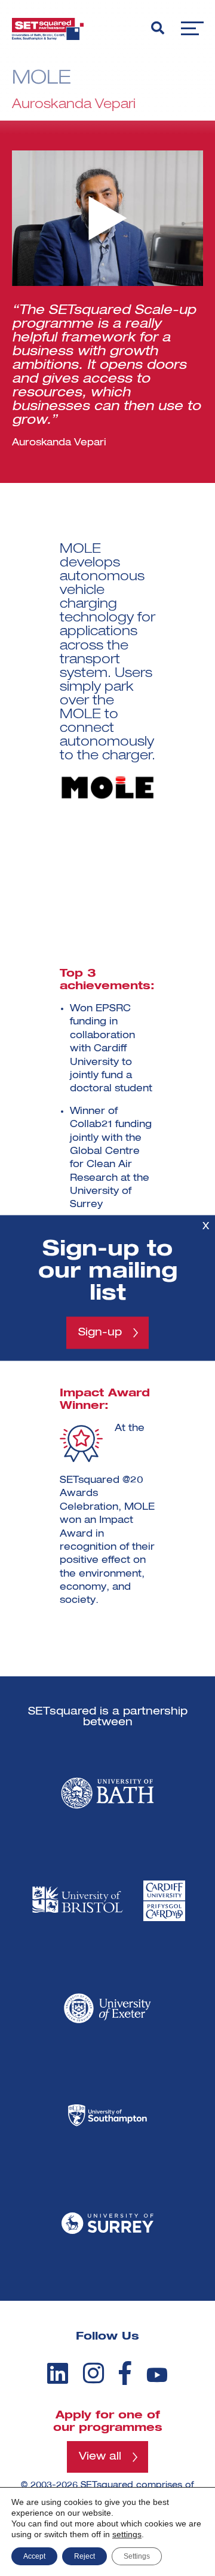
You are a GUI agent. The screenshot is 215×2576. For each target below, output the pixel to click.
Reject (85, 2556)
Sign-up (100, 1332)
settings (127, 2534)
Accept (34, 2556)
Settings (137, 2556)
